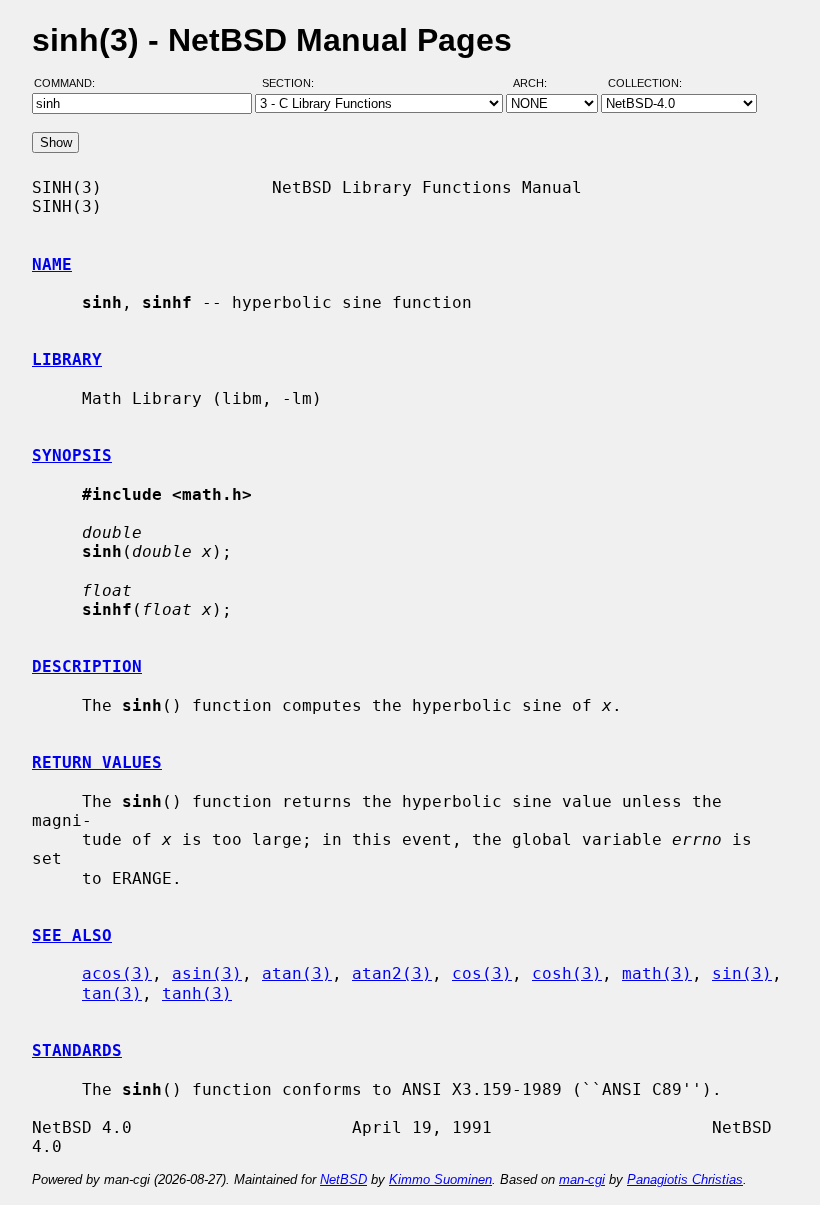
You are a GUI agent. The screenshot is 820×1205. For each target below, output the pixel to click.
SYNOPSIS (72, 455)
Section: (292, 83)
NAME (52, 264)
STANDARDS (77, 1050)
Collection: (645, 83)
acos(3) (117, 973)
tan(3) (112, 993)
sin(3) (742, 973)
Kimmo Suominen (440, 1179)
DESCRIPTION (87, 666)
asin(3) (207, 973)
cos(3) (482, 973)
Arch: (539, 83)
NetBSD (343, 1179)
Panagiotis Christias (685, 1179)
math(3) (657, 973)
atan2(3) (392, 973)
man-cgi (582, 1179)
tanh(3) (197, 993)
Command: (70, 83)
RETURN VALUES (97, 762)
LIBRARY (67, 359)
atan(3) (297, 973)
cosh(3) (567, 973)
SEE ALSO (72, 935)
